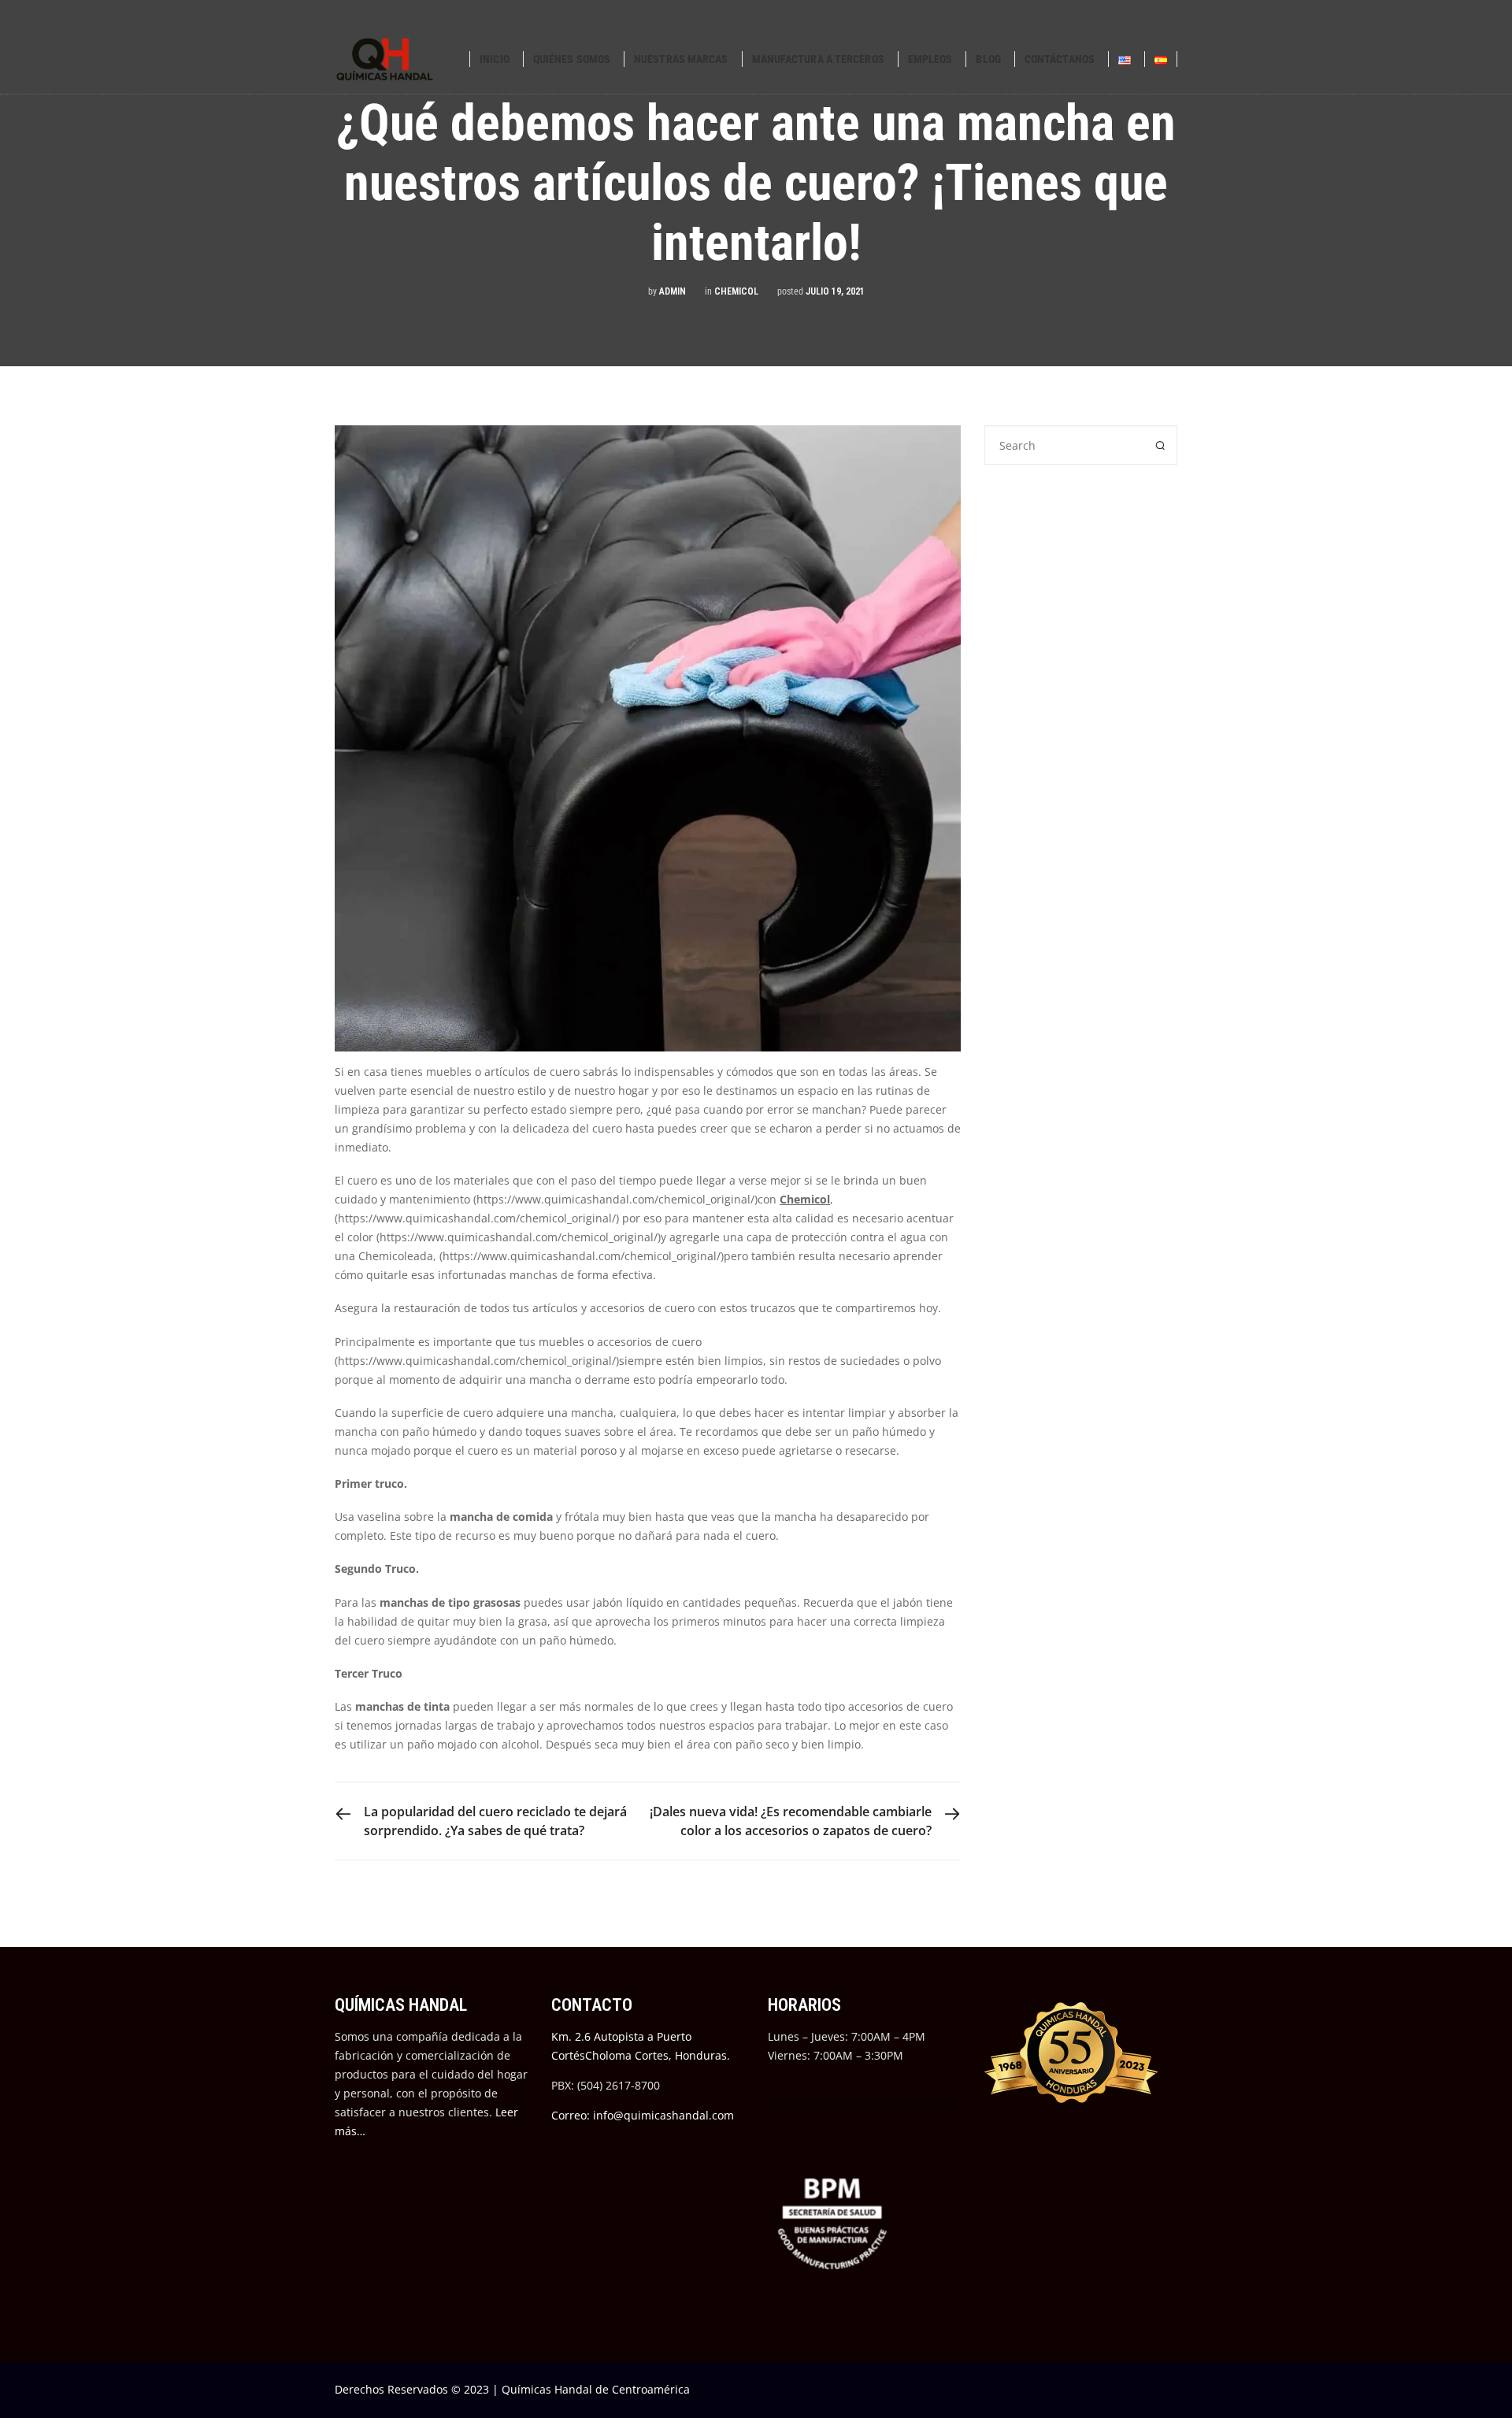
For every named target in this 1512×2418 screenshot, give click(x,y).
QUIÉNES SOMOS (572, 59)
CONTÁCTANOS (1060, 59)
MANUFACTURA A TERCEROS (818, 59)
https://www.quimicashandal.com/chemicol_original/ (615, 1199)
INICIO (495, 59)
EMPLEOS (930, 59)
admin (673, 291)
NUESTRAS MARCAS (681, 59)
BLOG (988, 59)
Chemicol (736, 291)
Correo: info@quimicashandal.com (643, 2115)
